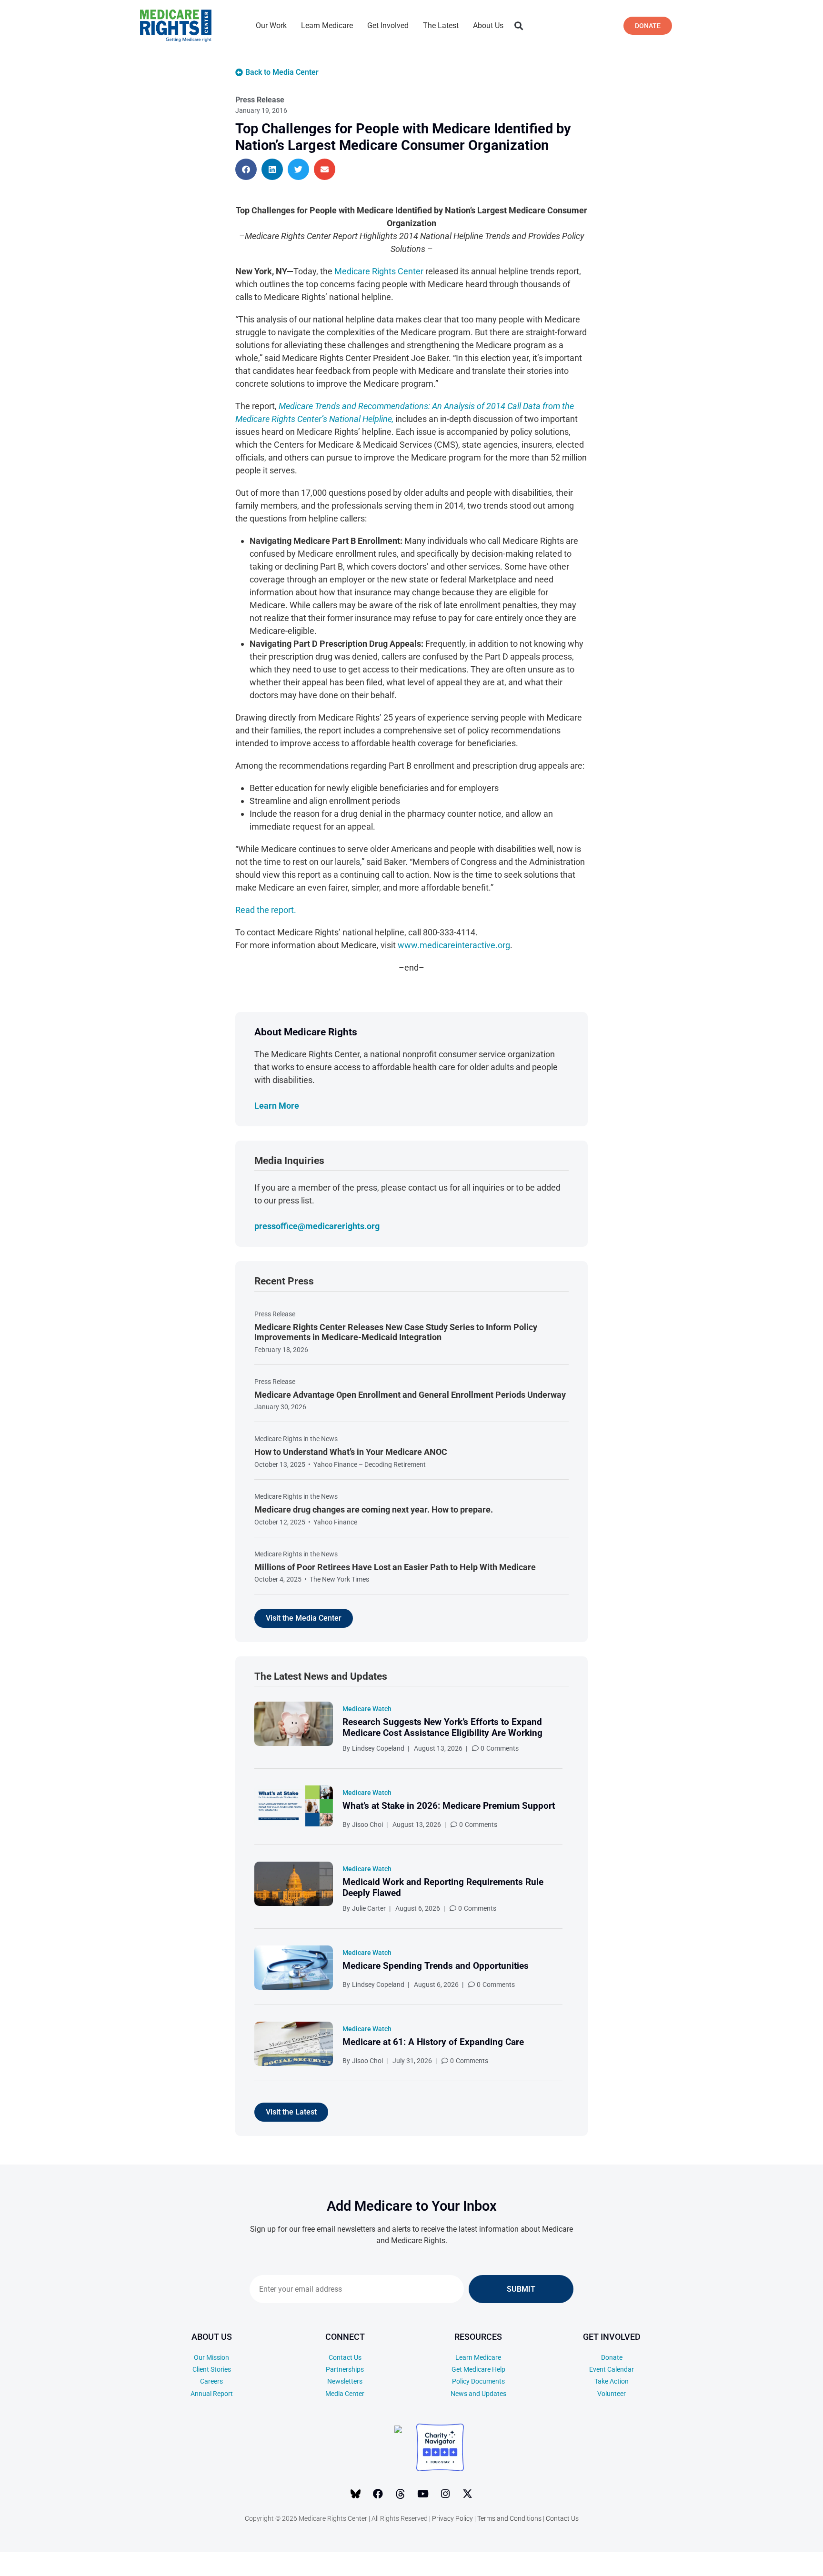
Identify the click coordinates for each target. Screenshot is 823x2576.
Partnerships (345, 2369)
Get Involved (388, 25)
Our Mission (211, 2357)
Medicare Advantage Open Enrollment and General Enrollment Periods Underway (410, 1395)
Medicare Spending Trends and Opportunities (436, 1966)
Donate (612, 2357)
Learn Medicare (327, 25)
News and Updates (478, 2394)
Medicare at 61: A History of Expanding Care (433, 2042)
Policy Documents (478, 2381)
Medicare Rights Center (379, 271)
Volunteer (612, 2394)
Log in (743, 2564)
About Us (488, 25)
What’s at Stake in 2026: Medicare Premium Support (449, 1806)
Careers (211, 2381)
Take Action (612, 2381)
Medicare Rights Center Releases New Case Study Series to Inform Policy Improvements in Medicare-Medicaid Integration (396, 1332)
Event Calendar (612, 2369)
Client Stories (212, 2369)
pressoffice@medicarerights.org (317, 1226)
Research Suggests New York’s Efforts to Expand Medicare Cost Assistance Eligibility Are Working (442, 1727)
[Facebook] (378, 2494)
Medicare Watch (367, 1709)
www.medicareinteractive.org (454, 945)
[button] (518, 26)
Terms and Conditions (509, 2518)
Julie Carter (369, 1908)
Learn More (277, 1106)
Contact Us (345, 2357)
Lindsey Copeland (378, 1748)
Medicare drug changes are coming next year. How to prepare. (374, 1509)
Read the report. (266, 910)
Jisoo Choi (367, 1824)
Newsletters (345, 2381)
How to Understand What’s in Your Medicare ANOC (351, 1452)
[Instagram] (445, 2494)
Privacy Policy (452, 2518)
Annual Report (212, 2394)
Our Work (271, 25)
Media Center (345, 2394)
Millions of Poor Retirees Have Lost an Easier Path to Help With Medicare (395, 1567)
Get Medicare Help (478, 2369)
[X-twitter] (468, 2494)
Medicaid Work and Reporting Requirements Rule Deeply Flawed (443, 1887)
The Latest (441, 25)
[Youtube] (423, 2494)
